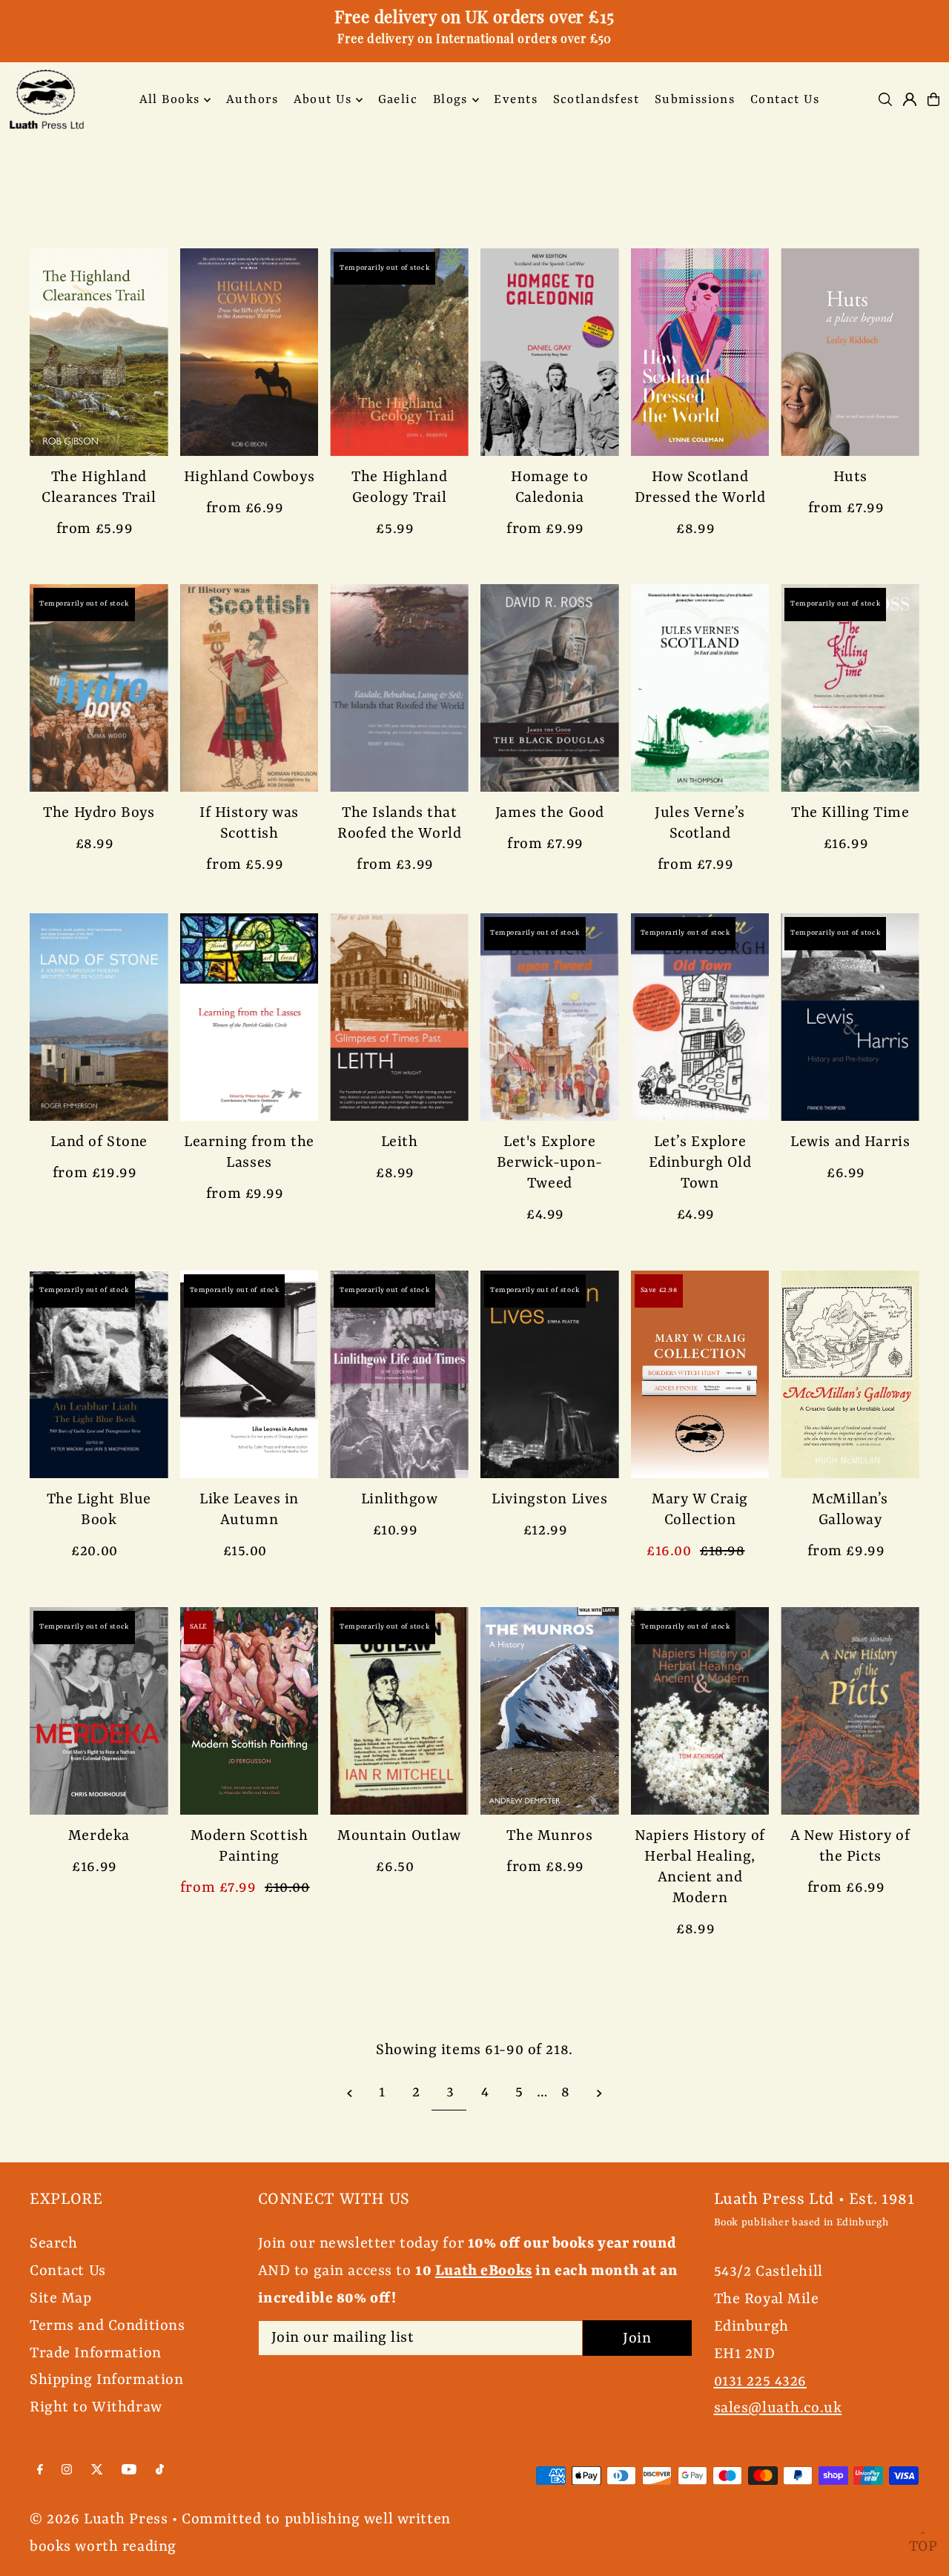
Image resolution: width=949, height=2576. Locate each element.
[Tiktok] (160, 2470)
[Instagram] (67, 2470)
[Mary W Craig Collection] (700, 1374)
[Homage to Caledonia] (550, 352)
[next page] (599, 2093)
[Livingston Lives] (550, 1374)
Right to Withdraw (96, 2407)
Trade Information (96, 2353)
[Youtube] (129, 2470)
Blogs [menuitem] (450, 100)
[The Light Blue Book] (99, 1374)
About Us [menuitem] (323, 100)
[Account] (910, 99)
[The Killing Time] (850, 688)
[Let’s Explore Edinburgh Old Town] (700, 1017)
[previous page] (350, 2093)
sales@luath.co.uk (778, 2408)
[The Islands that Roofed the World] (399, 688)
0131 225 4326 (760, 2381)
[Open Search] (885, 99)
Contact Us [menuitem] (785, 100)
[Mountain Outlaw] (399, 1711)
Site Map (61, 2298)
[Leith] (399, 1017)
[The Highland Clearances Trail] (99, 352)
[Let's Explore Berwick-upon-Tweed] (550, 1017)
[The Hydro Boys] (99, 688)
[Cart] (933, 99)
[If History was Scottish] (249, 688)
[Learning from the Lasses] (249, 1017)
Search (53, 2244)
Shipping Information (107, 2380)
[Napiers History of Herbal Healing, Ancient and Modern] (700, 1711)
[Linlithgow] (399, 1374)
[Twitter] (97, 2470)
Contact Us (68, 2271)
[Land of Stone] (99, 1017)
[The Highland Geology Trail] (399, 352)
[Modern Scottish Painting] (249, 1711)
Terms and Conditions (108, 2326)
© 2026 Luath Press (99, 2519)
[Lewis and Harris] (850, 1017)
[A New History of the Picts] (850, 1711)
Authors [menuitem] (252, 100)
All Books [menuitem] (170, 100)
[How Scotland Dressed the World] (700, 352)
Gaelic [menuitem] (398, 100)
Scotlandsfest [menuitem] (596, 100)
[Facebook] (40, 2470)
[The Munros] (550, 1711)
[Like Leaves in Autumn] (249, 1374)
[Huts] (850, 352)
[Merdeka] (99, 1711)
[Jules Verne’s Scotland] (700, 688)
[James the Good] (550, 688)
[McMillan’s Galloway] (850, 1374)
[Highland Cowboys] (249, 352)
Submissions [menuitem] (695, 100)
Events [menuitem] (516, 100)
